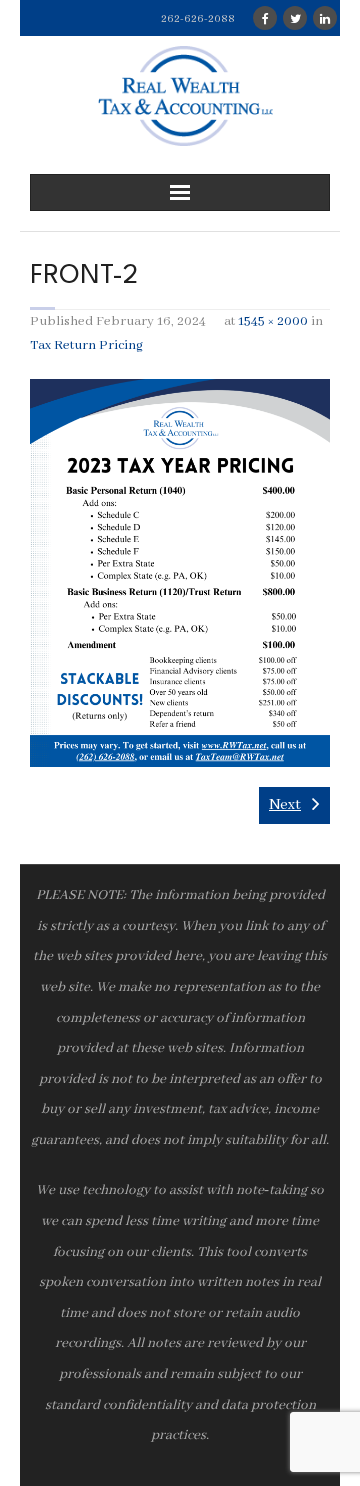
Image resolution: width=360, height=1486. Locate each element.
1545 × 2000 (273, 321)
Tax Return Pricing (86, 345)
